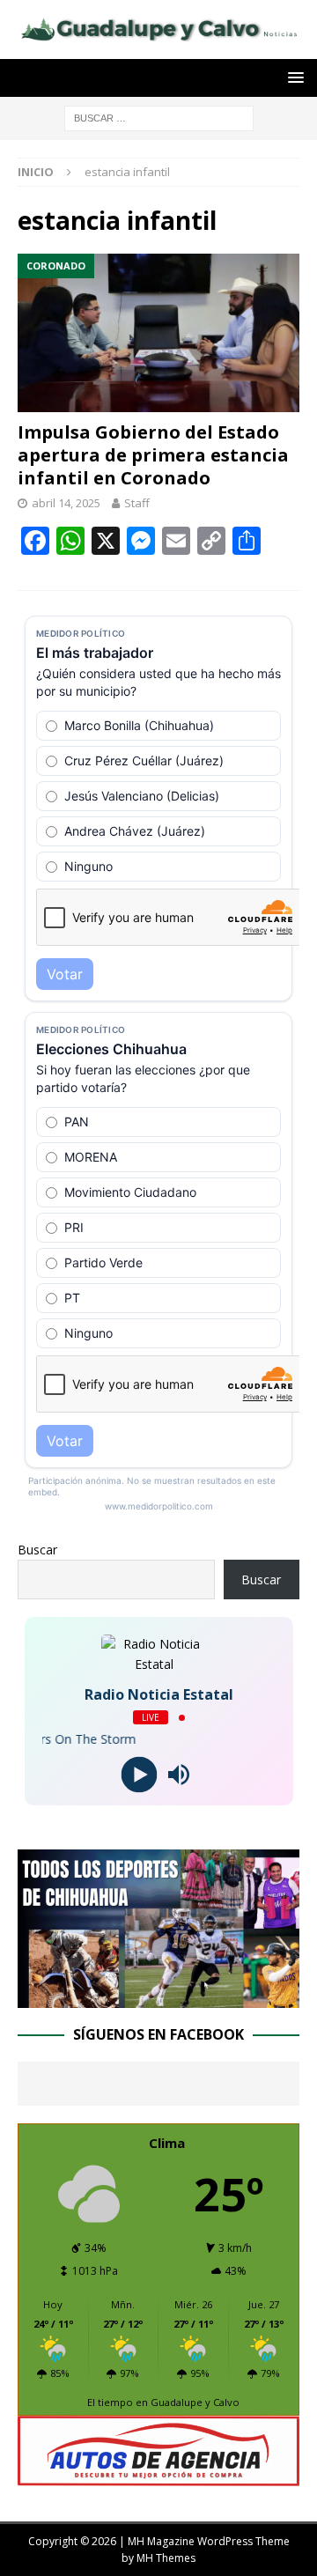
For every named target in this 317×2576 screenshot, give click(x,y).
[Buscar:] (159, 117)
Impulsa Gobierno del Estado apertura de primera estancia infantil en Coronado (153, 455)
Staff (137, 503)
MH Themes (166, 2558)
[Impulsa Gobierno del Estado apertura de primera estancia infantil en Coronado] (158, 333)
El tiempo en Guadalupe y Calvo (163, 2402)
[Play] (139, 1775)
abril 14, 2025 (66, 503)
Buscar (37, 1550)
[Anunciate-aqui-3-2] (158, 2476)
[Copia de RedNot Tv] (158, 1998)
